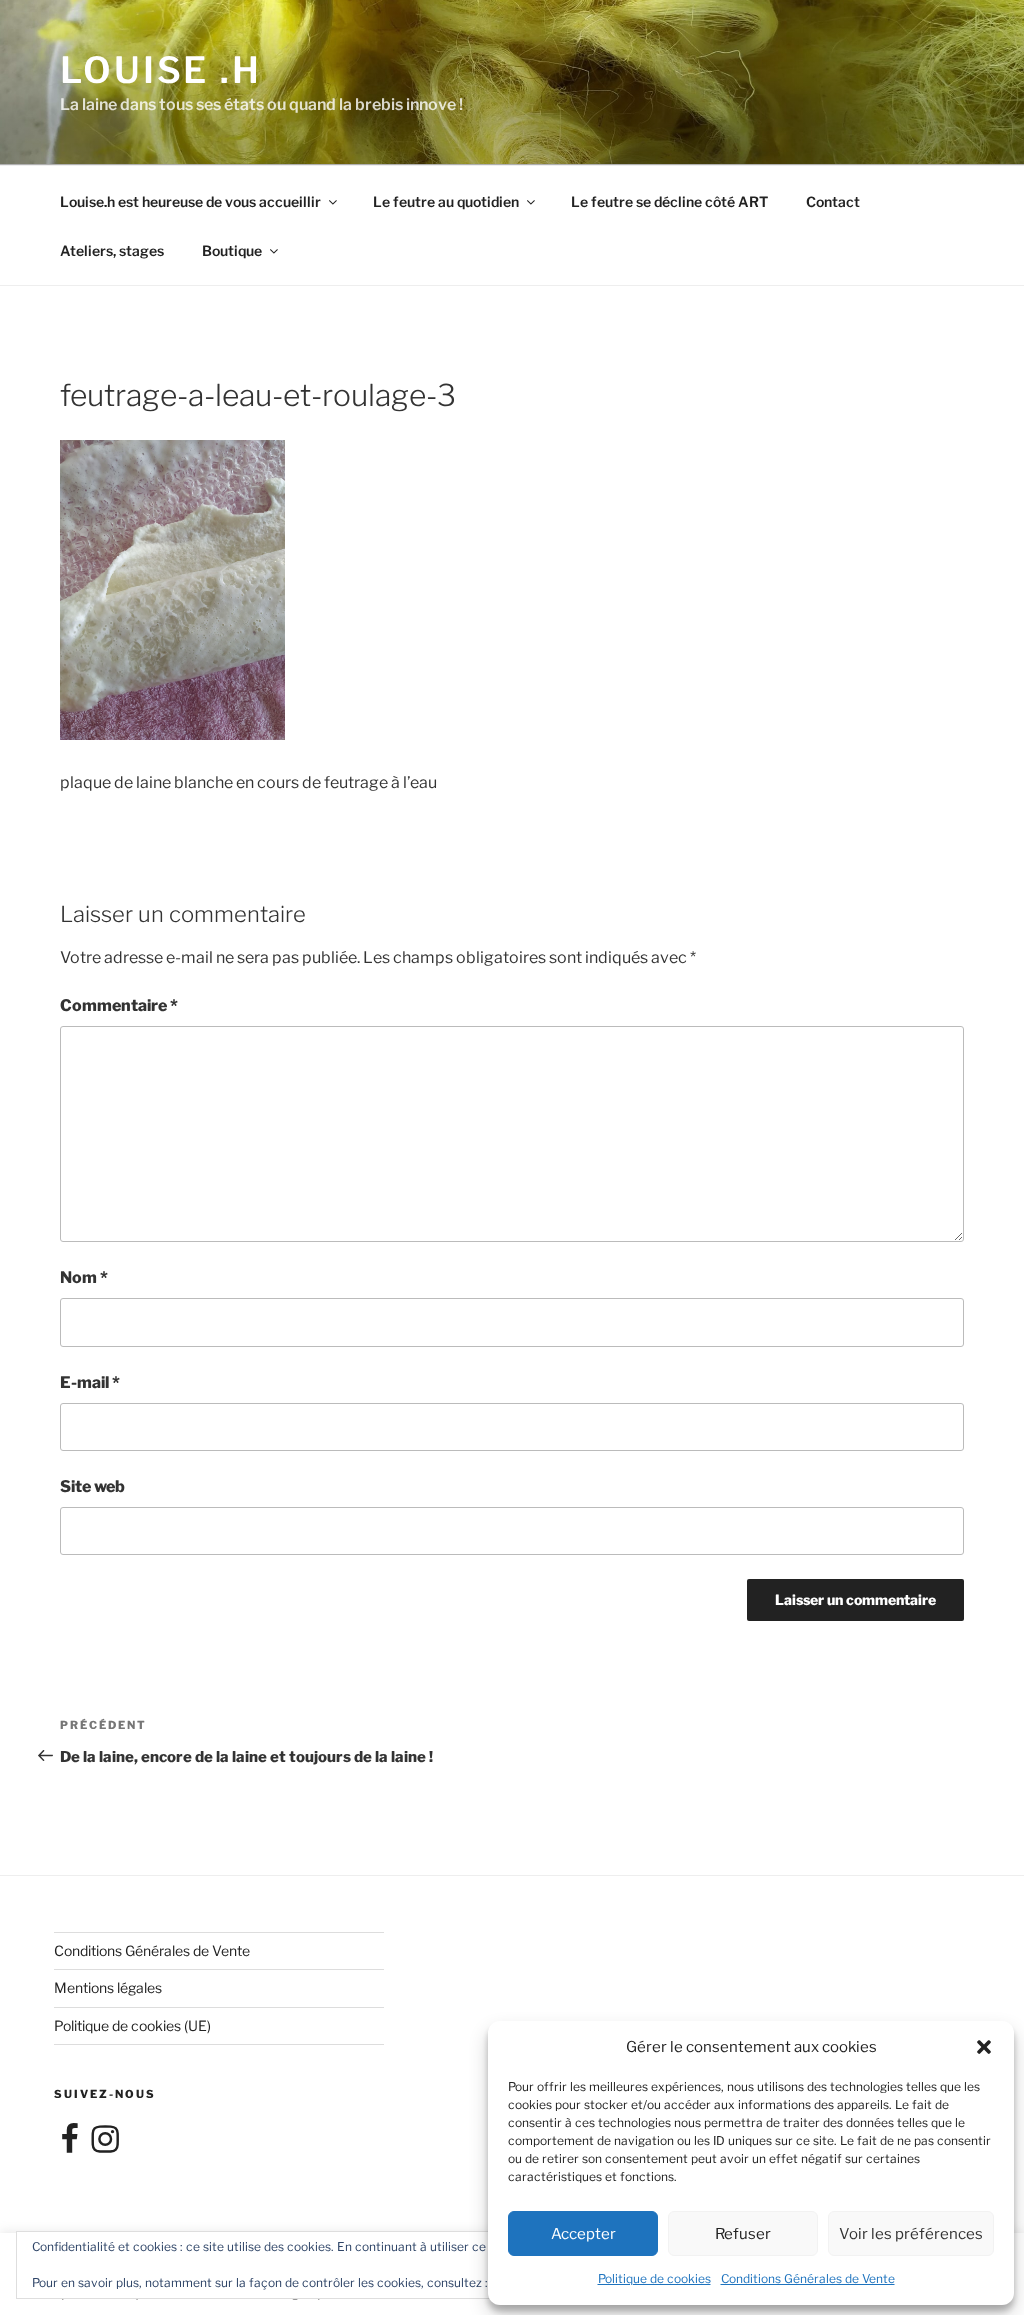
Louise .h (161, 70)
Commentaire (119, 1005)
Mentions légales (108, 1987)
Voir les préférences (911, 2234)
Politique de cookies (654, 2278)
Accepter (583, 2234)
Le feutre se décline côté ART (669, 201)
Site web (92, 1486)
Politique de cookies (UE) (132, 2025)
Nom (84, 1277)
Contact (833, 201)
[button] (984, 2047)
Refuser (743, 2234)
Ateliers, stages (112, 250)
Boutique (232, 250)
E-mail (90, 1382)
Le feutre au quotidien (446, 201)
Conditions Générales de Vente (808, 2278)
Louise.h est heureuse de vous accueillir (190, 201)
